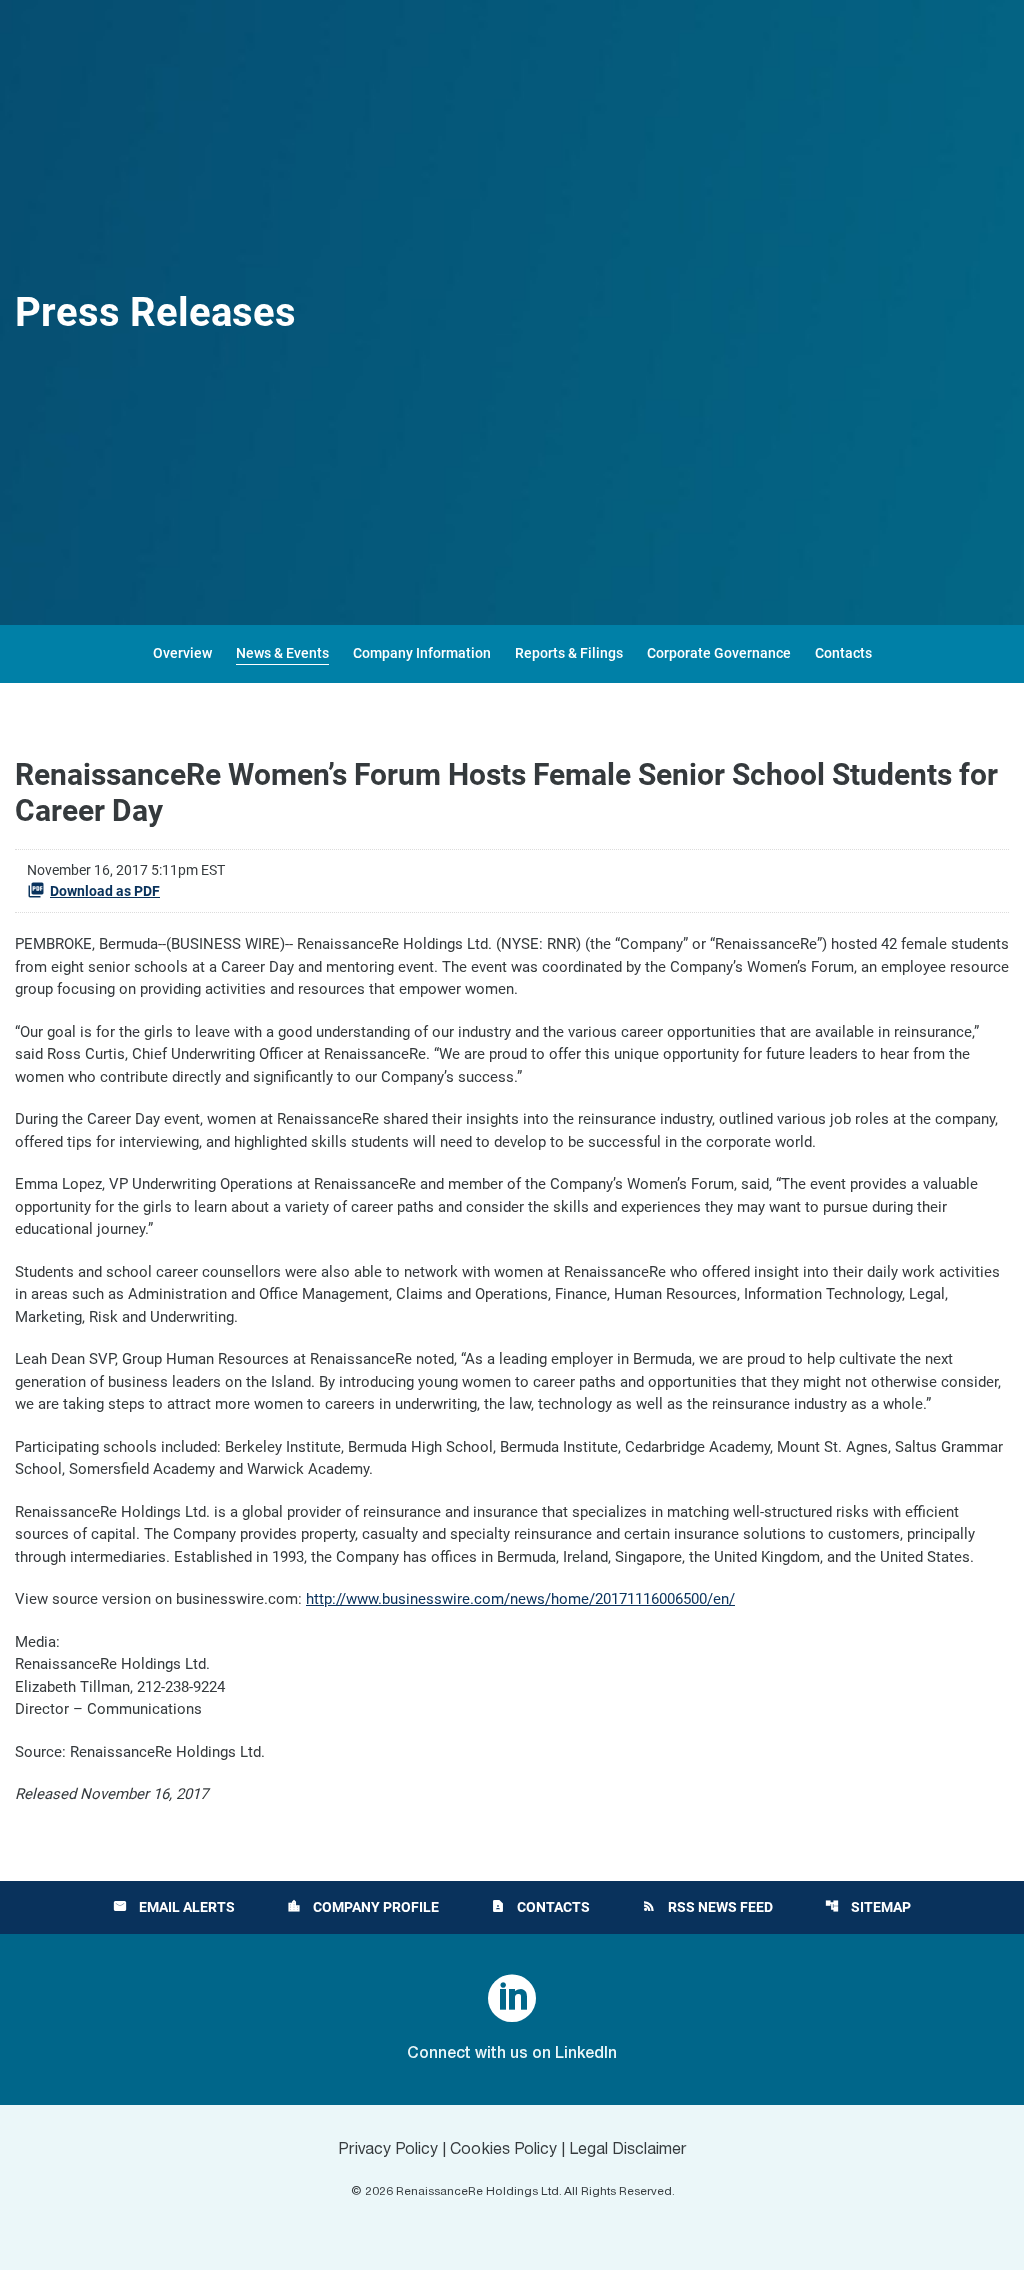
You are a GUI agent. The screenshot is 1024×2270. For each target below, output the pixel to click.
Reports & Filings (569, 653)
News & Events (282, 653)
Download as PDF (105, 891)
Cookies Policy (503, 2150)
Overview (182, 653)
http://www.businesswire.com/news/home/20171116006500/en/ (520, 1599)
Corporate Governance (719, 653)
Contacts (843, 653)
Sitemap (868, 1907)
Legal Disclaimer (628, 2150)
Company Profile (363, 1907)
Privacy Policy (388, 2150)
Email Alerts (174, 1907)
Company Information (422, 653)
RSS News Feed (707, 1907)
